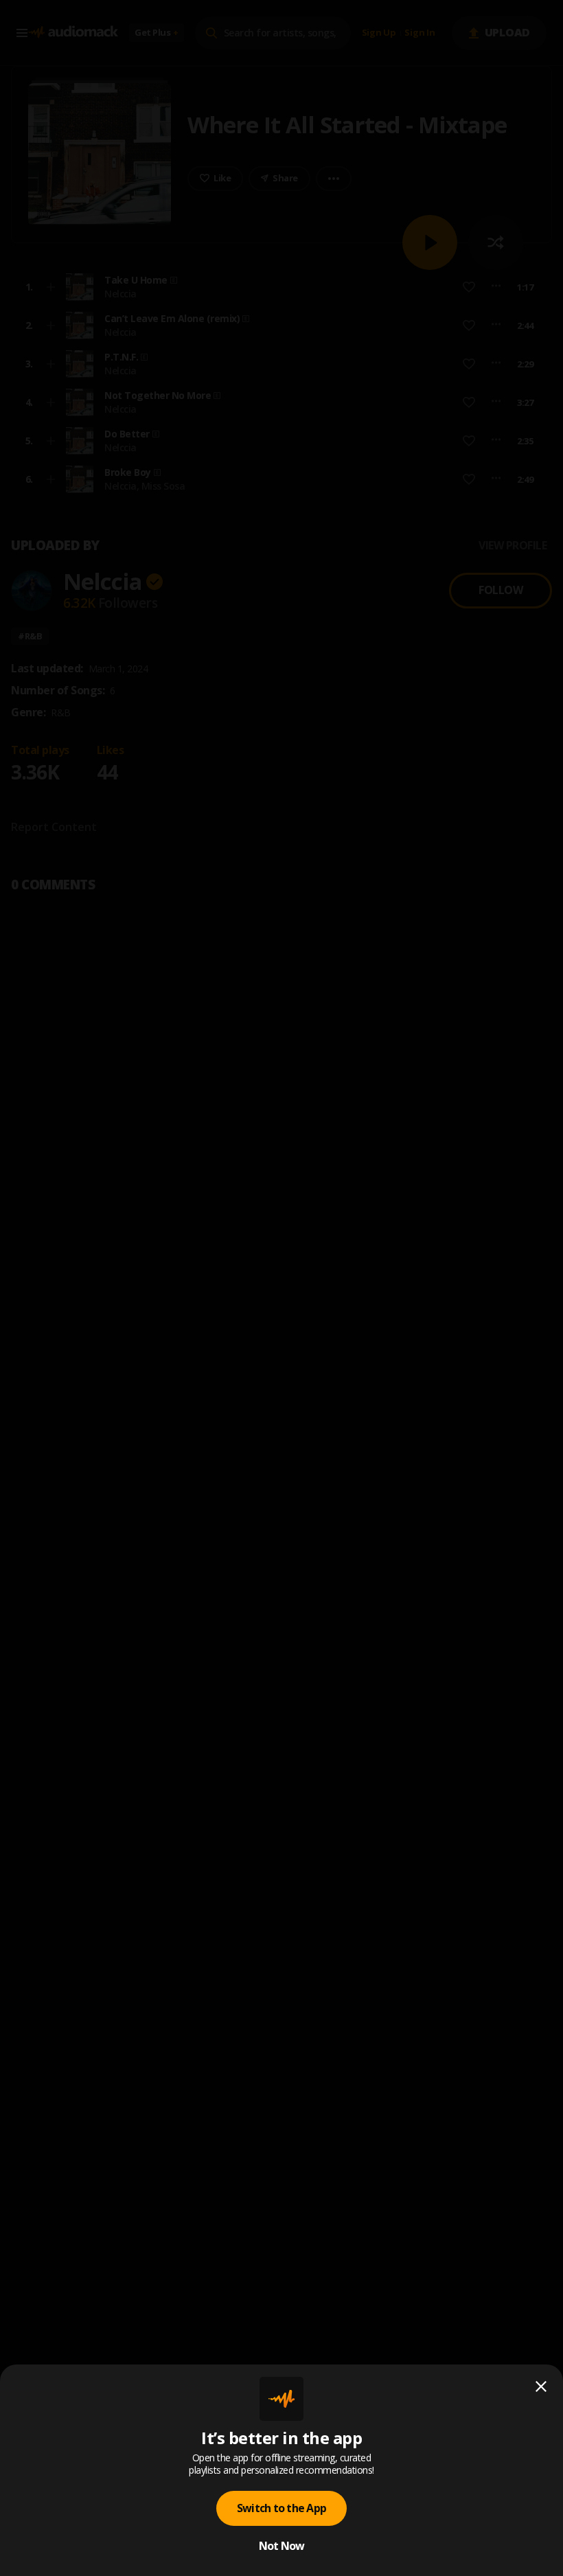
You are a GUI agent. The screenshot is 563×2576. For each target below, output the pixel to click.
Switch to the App (281, 2508)
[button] (281, 1288)
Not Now (282, 2546)
